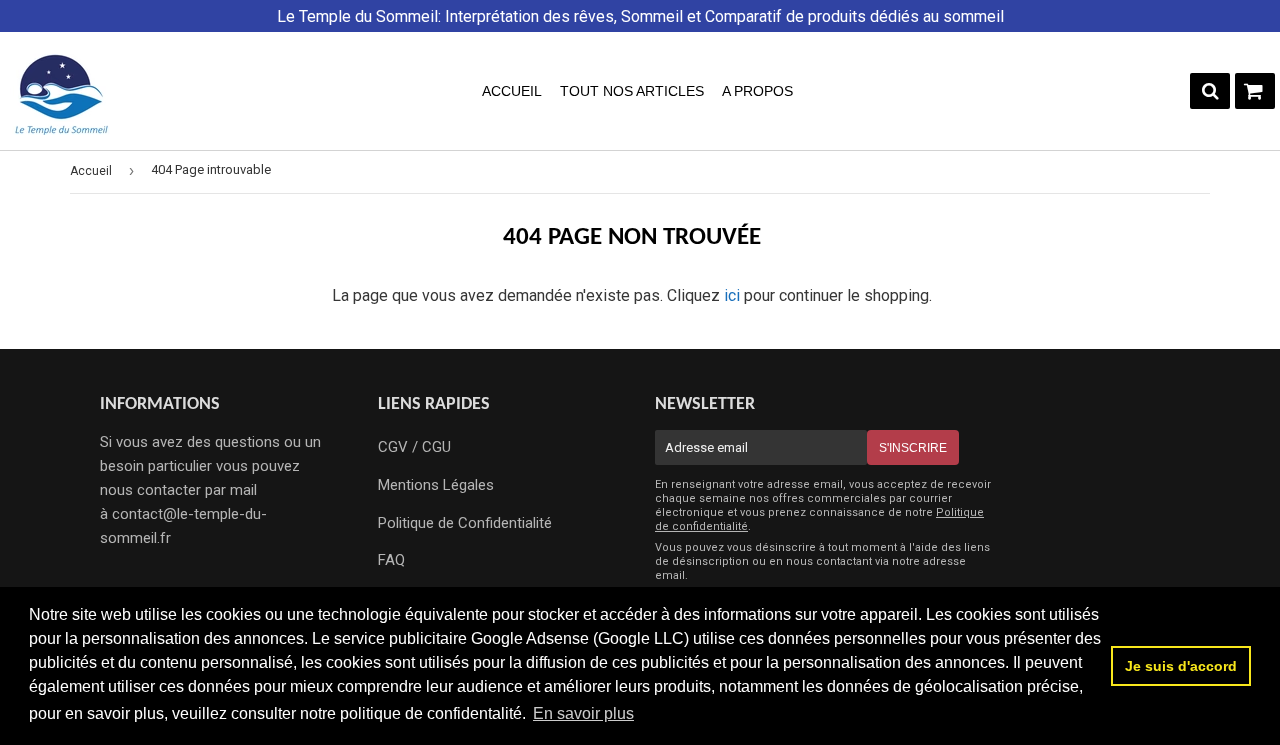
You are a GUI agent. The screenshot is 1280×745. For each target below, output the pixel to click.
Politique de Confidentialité (465, 523)
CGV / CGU (414, 447)
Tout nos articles (632, 91)
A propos (757, 91)
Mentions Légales (436, 485)
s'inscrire (913, 448)
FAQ (391, 560)
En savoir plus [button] (583, 713)
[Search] (1210, 91)
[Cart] (1255, 91)
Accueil (512, 91)
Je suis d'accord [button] (1181, 666)
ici (732, 295)
